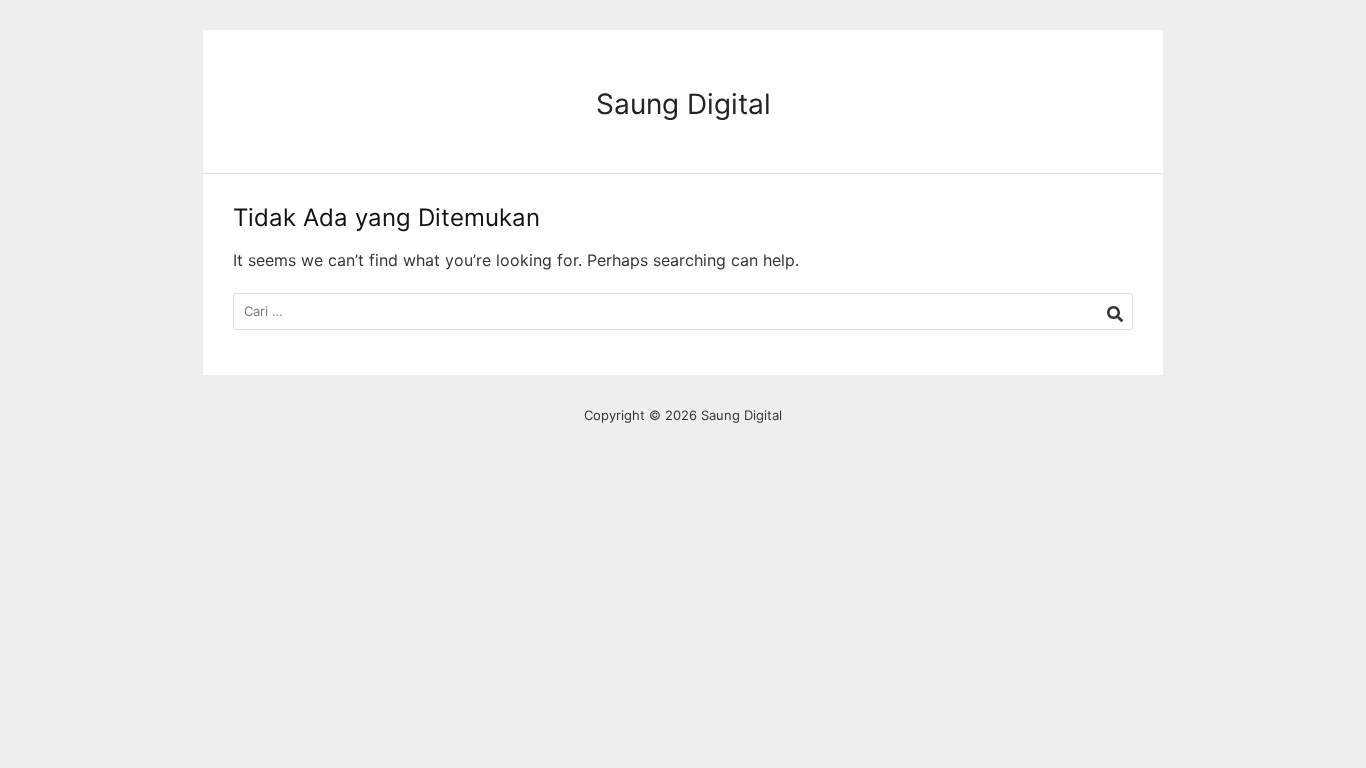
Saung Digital (683, 104)
